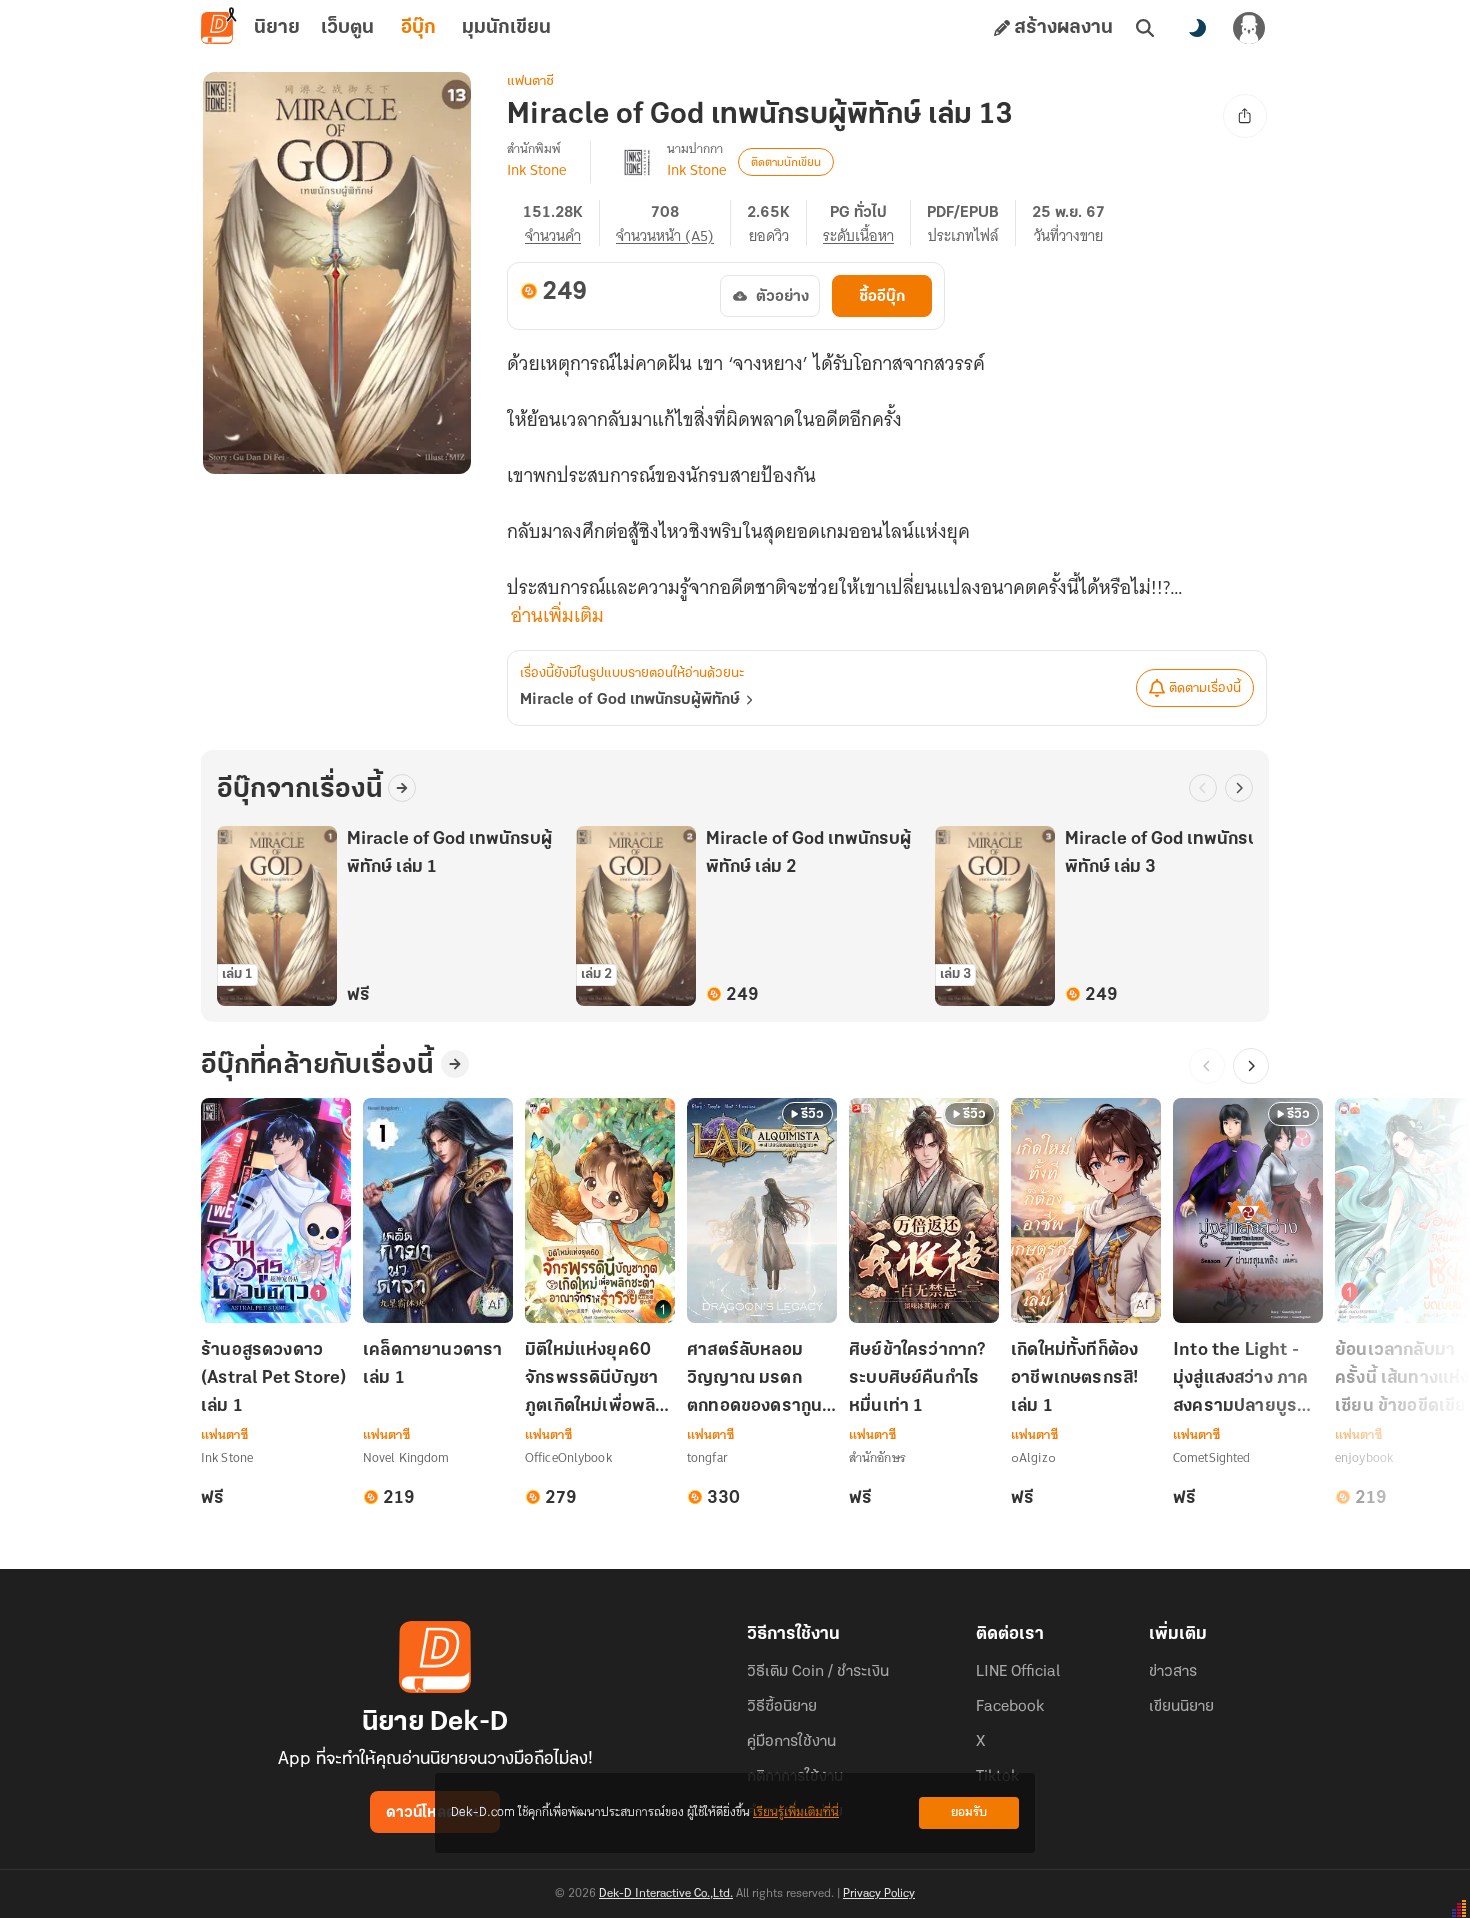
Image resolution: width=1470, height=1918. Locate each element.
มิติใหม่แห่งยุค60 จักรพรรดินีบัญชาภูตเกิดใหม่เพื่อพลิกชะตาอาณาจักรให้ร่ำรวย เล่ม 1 (595, 1380)
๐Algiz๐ (1033, 1457)
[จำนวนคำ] (561, 223)
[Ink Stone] (637, 162)
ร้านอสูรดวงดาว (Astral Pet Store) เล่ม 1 (273, 1379)
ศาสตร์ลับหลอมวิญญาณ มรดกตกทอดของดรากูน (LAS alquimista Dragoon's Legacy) (754, 1380)
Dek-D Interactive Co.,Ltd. (666, 1894)
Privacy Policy (879, 1894)
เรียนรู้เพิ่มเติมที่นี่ (796, 1812)
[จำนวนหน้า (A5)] (673, 223)
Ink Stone (536, 170)
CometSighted (1211, 1457)
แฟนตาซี (530, 81)
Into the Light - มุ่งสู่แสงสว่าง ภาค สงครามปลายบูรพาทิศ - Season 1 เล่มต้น (1246, 1380)
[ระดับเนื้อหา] (867, 223)
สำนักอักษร (877, 1457)
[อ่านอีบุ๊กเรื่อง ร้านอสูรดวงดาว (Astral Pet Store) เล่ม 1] (276, 1210)
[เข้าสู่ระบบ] (1249, 28)
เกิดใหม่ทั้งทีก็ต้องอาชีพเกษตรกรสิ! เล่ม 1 (1074, 1379)
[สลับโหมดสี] (1197, 28)
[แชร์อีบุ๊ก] (1245, 116)
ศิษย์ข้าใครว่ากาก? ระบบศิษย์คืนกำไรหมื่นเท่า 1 (917, 1379)
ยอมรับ (969, 1812)
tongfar (707, 1457)
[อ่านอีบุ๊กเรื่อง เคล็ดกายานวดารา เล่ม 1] (438, 1210)
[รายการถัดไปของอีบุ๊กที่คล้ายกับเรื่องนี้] (1251, 1066)
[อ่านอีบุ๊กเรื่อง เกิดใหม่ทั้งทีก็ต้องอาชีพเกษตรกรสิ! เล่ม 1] (1086, 1210)
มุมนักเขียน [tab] (506, 28)
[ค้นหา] (1145, 28)
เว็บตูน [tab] (347, 28)
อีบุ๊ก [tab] (418, 28)
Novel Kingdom (406, 1457)
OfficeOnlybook (568, 1457)
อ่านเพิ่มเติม (557, 616)
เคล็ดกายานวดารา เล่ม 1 (433, 1365)
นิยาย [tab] (277, 28)
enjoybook (1364, 1457)
